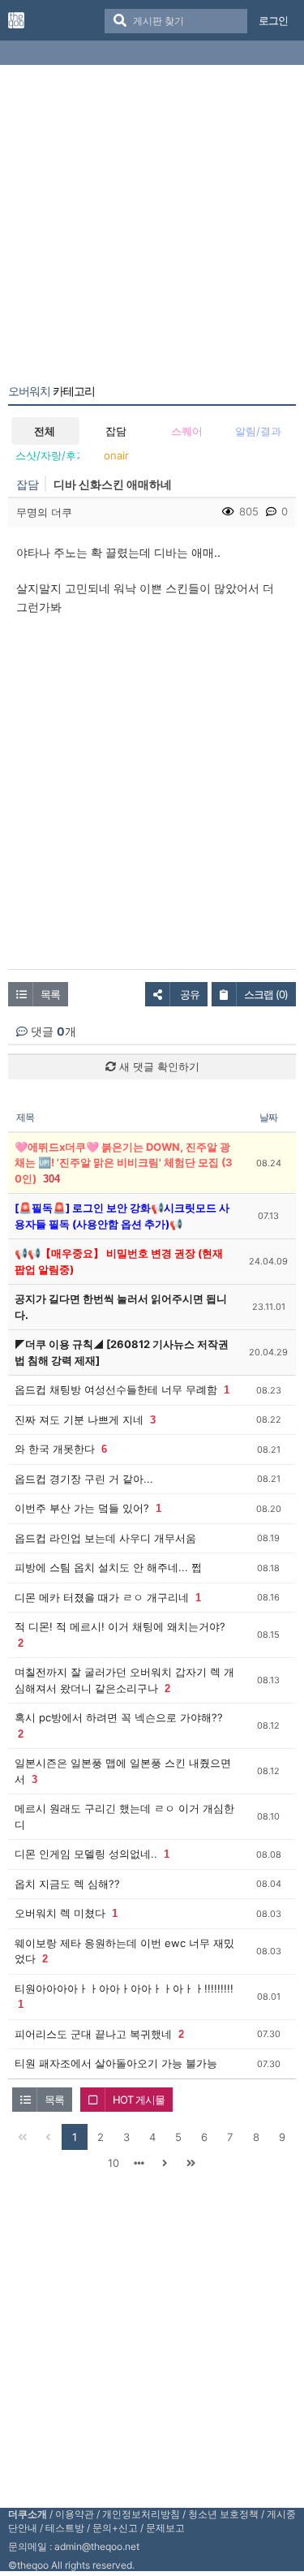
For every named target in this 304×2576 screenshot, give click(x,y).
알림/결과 (258, 431)
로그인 (273, 20)
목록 (50, 994)
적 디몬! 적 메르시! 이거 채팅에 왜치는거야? (120, 1626)
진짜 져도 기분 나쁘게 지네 (79, 1419)
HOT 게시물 (139, 2100)
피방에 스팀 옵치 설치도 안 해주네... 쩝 (108, 1567)
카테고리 (51, 391)
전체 (45, 431)
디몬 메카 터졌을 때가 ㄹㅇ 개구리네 (102, 1597)
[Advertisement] (152, 228)
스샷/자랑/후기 (47, 455)
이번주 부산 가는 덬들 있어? (82, 1508)
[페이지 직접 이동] (139, 2163)
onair (116, 455)
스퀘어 (187, 431)
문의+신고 (115, 2528)
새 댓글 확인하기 (158, 1066)
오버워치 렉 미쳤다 (60, 1913)
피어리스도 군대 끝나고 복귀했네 (93, 2034)
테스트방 (65, 2528)
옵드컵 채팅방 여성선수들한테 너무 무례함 (116, 1389)
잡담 (116, 431)
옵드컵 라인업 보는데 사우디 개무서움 (105, 1538)
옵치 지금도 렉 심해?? (67, 1884)
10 (113, 2163)
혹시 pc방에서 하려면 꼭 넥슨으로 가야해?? (119, 1717)
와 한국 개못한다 (55, 1449)
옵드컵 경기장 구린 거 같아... (84, 1479)
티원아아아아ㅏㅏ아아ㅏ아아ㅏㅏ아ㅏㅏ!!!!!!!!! (124, 1988)
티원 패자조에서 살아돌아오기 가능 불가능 (116, 2063)
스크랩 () (266, 994)
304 (51, 1179)
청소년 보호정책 (223, 2514)
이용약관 (75, 2514)
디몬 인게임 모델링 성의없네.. (86, 1854)
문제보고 (165, 2528)
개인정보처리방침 (141, 2514)
